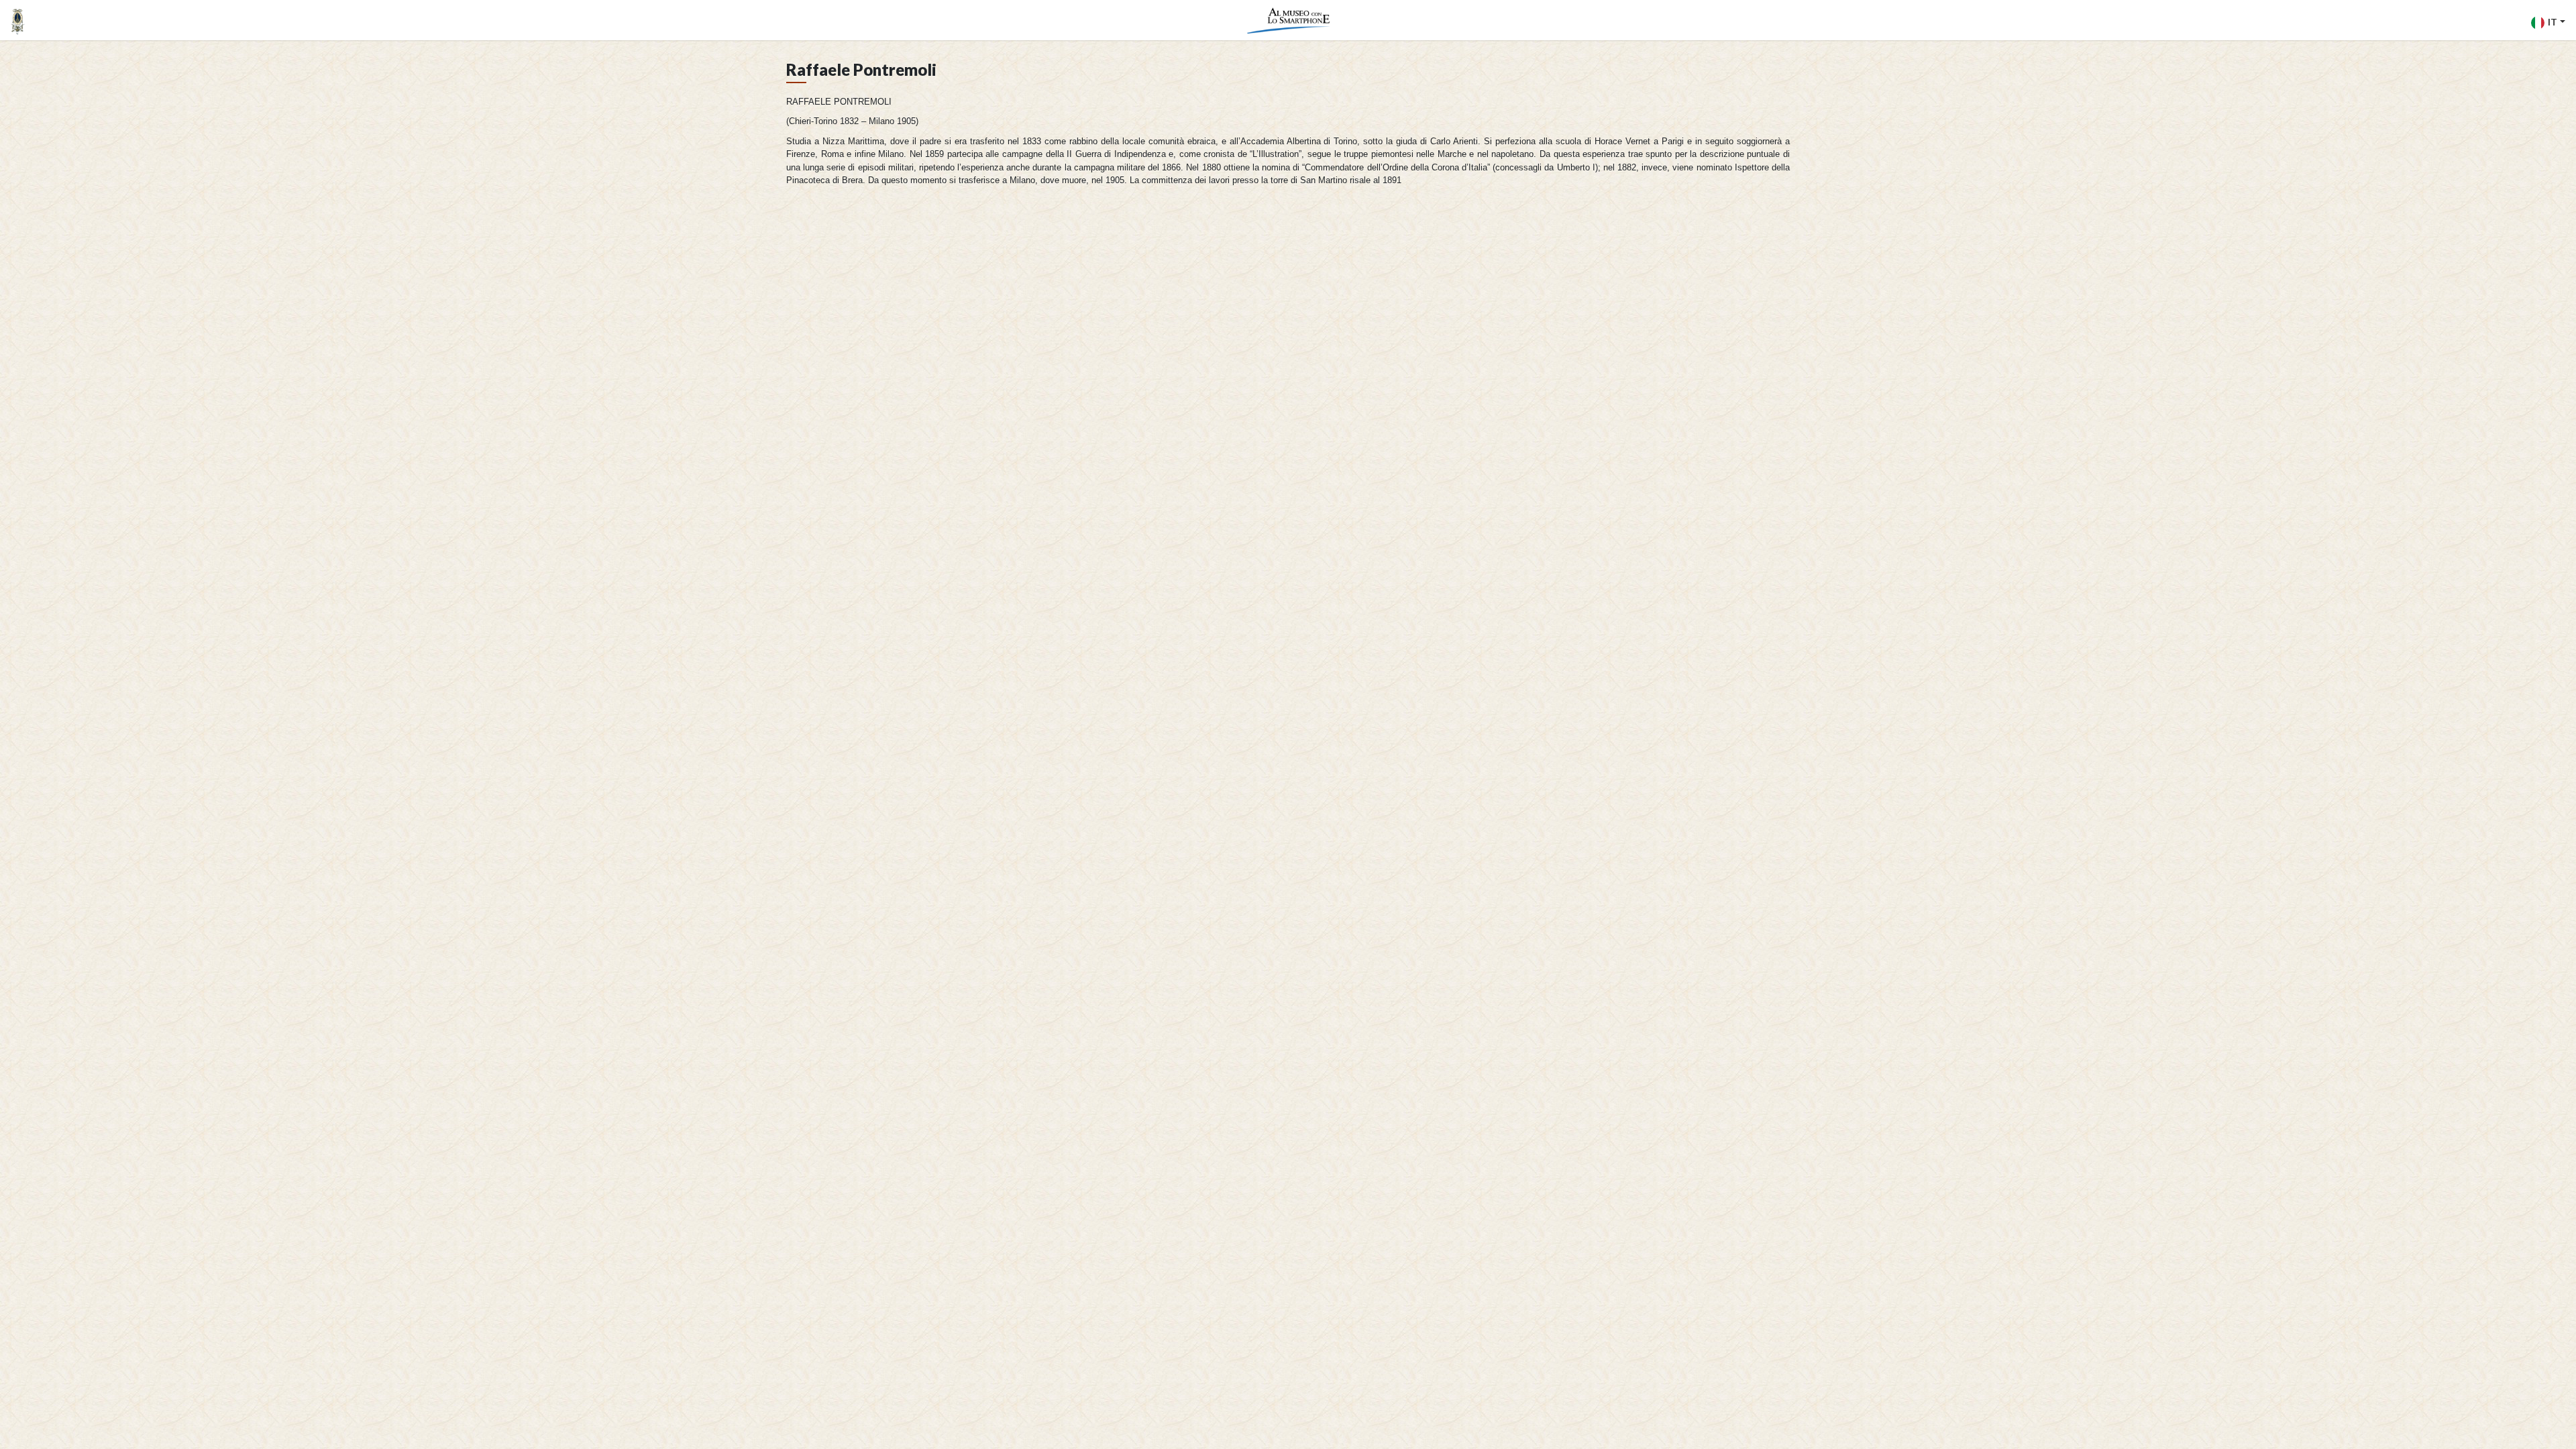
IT (2553, 22)
